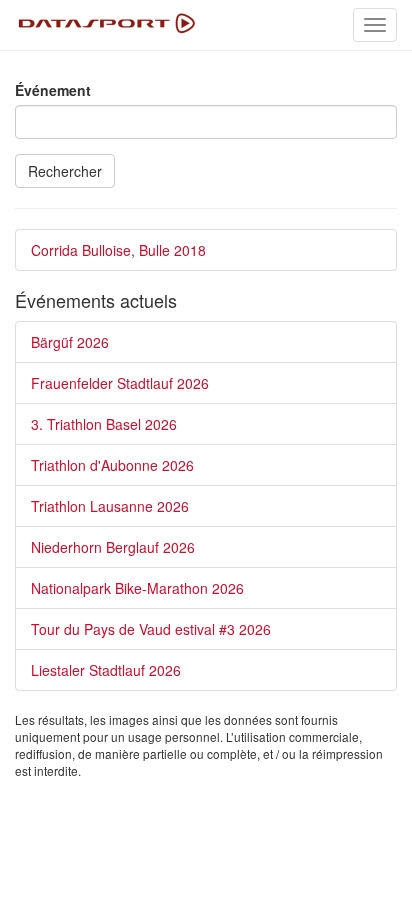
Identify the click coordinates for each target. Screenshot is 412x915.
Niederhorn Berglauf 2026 (113, 547)
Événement (53, 90)
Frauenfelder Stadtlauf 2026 (120, 383)
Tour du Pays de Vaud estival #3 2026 (151, 629)
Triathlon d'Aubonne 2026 (112, 465)
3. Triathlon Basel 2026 (104, 424)
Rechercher (65, 171)
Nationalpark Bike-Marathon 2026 (137, 588)
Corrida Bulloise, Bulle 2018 (118, 250)
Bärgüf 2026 (70, 342)
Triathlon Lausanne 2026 (110, 506)
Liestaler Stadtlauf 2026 (106, 670)
